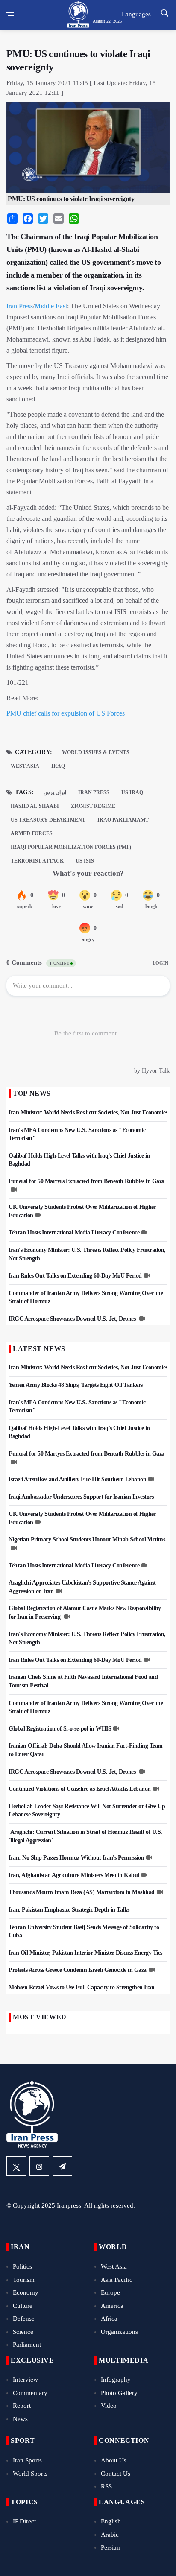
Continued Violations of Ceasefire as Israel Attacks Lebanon (80, 1789)
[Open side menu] (10, 15)
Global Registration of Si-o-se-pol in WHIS (60, 1729)
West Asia (25, 766)
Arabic (110, 2535)
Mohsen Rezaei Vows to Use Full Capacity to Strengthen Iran (81, 1987)
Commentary (30, 2393)
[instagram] (39, 2166)
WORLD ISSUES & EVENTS (96, 752)
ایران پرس (55, 792)
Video (109, 2406)
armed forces (32, 833)
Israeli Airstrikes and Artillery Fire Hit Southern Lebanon (77, 1479)
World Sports (30, 2474)
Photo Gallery (119, 2393)
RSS (106, 2486)
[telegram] (62, 2166)
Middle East (51, 306)
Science (23, 2332)
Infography (116, 2380)
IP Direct (24, 2521)
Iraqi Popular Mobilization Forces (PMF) (71, 847)
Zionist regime (93, 806)
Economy (26, 2292)
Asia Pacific (117, 2280)
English (111, 2521)
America (112, 2306)
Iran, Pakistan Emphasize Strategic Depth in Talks (69, 1910)
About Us (114, 2460)
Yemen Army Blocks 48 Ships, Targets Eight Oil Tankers (76, 1385)
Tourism (24, 2280)
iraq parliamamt (123, 820)
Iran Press (20, 306)
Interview (25, 2380)
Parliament (27, 2345)
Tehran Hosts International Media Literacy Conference (74, 1232)
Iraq (58, 766)
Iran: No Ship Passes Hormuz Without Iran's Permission (76, 1858)
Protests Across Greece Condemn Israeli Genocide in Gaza (78, 1970)
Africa (109, 2319)
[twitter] (16, 2166)
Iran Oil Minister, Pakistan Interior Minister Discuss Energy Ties (85, 1953)
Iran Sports (27, 2460)
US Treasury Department (48, 820)
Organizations (119, 2332)
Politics (22, 2266)
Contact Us (116, 2474)
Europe (110, 2292)
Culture (23, 2306)
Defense (24, 2319)
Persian (110, 2547)
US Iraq (132, 792)
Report (22, 2406)
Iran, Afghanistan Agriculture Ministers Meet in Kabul (74, 1875)
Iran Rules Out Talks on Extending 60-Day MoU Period (75, 1276)
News (20, 2419)
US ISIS (85, 861)
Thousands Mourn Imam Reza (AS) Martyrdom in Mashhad (82, 1892)
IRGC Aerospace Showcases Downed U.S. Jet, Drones (73, 1319)
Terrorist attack (37, 861)
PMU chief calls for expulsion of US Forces (66, 713)
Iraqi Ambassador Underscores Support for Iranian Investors (81, 1497)
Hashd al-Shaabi (35, 806)
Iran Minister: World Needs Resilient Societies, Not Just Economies (88, 1113)
